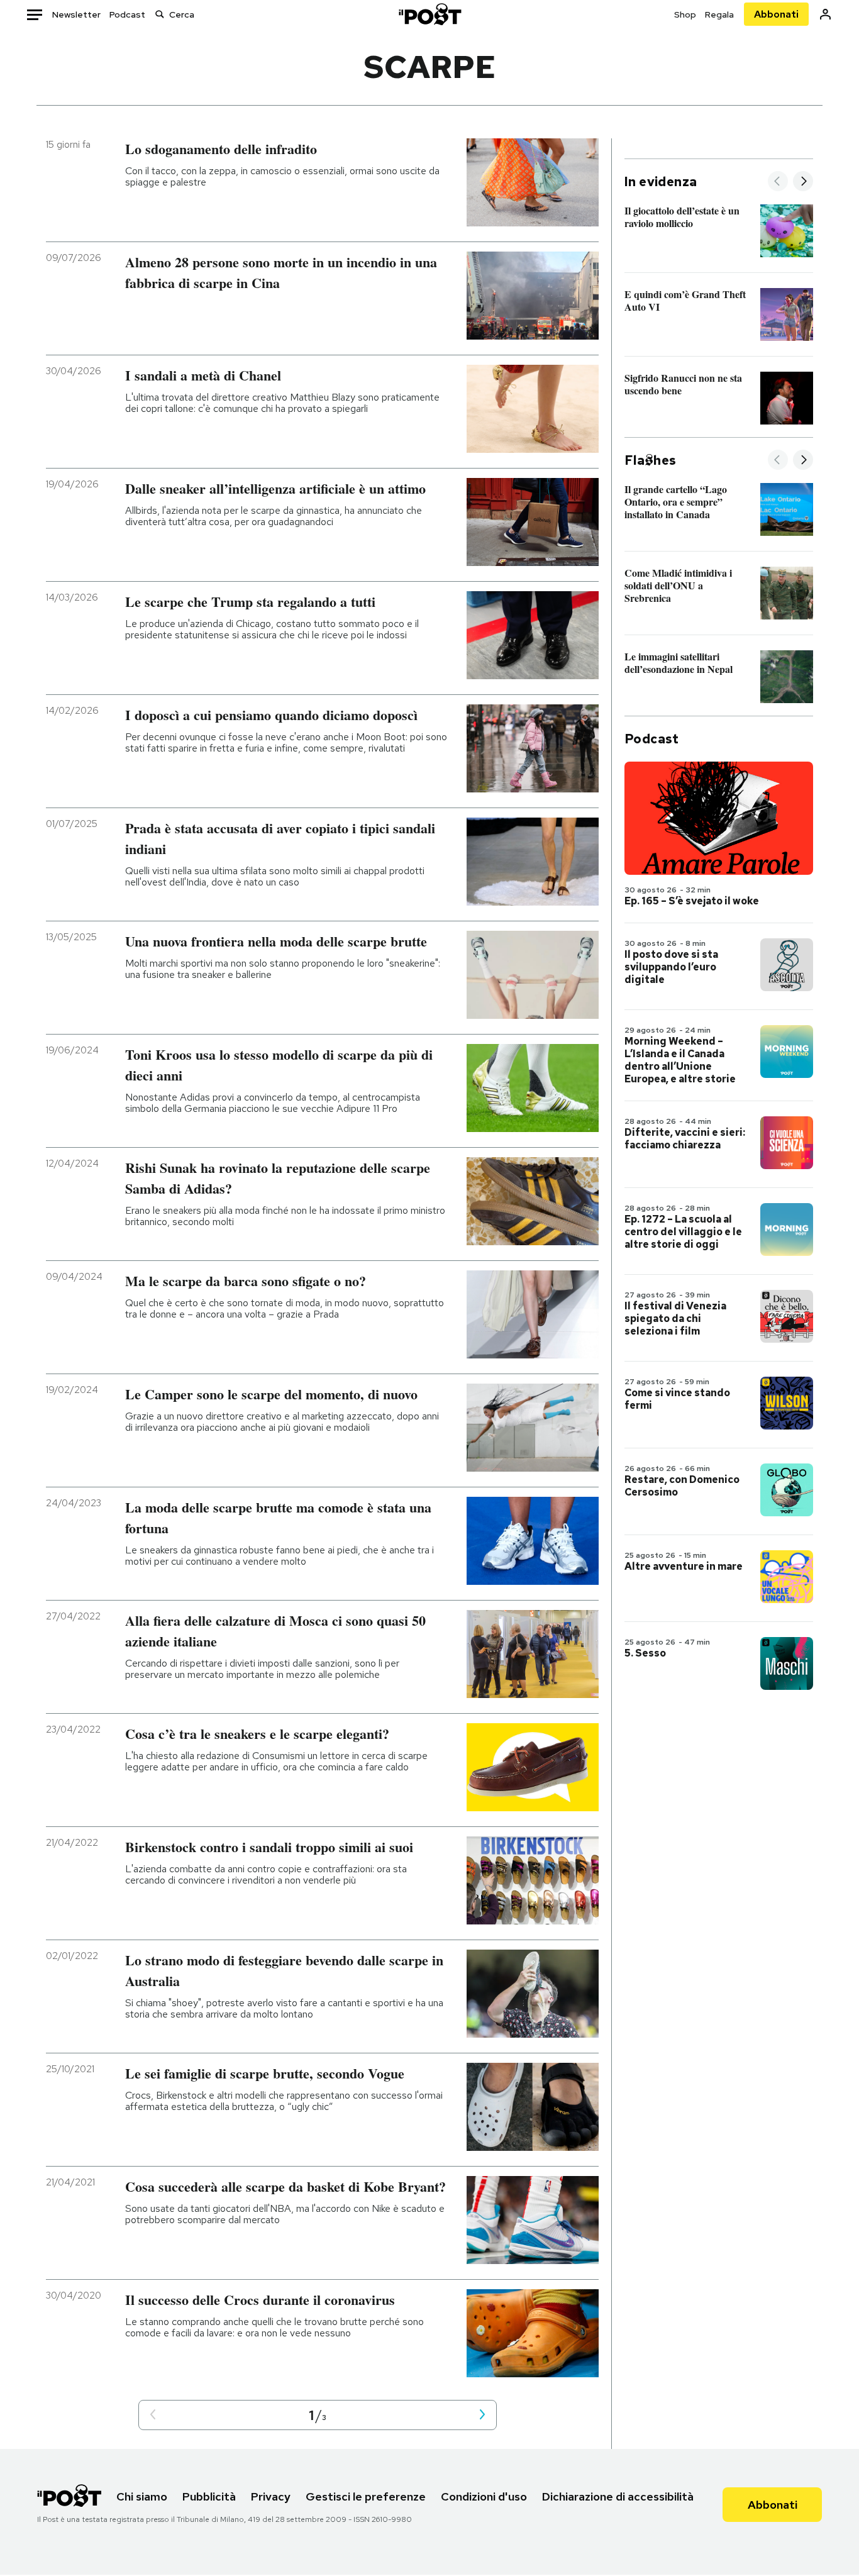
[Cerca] (160, 14)
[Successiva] (803, 182)
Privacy (271, 2496)
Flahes (650, 460)
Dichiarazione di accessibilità (618, 2496)
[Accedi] (825, 14)
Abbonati (776, 14)
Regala (719, 14)
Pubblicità (209, 2496)
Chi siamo (142, 2496)
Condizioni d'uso (484, 2496)
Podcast (127, 14)
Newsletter (76, 14)
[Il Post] (429, 14)
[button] (153, 2415)
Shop (685, 14)
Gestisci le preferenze (366, 2496)
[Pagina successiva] (482, 2415)
